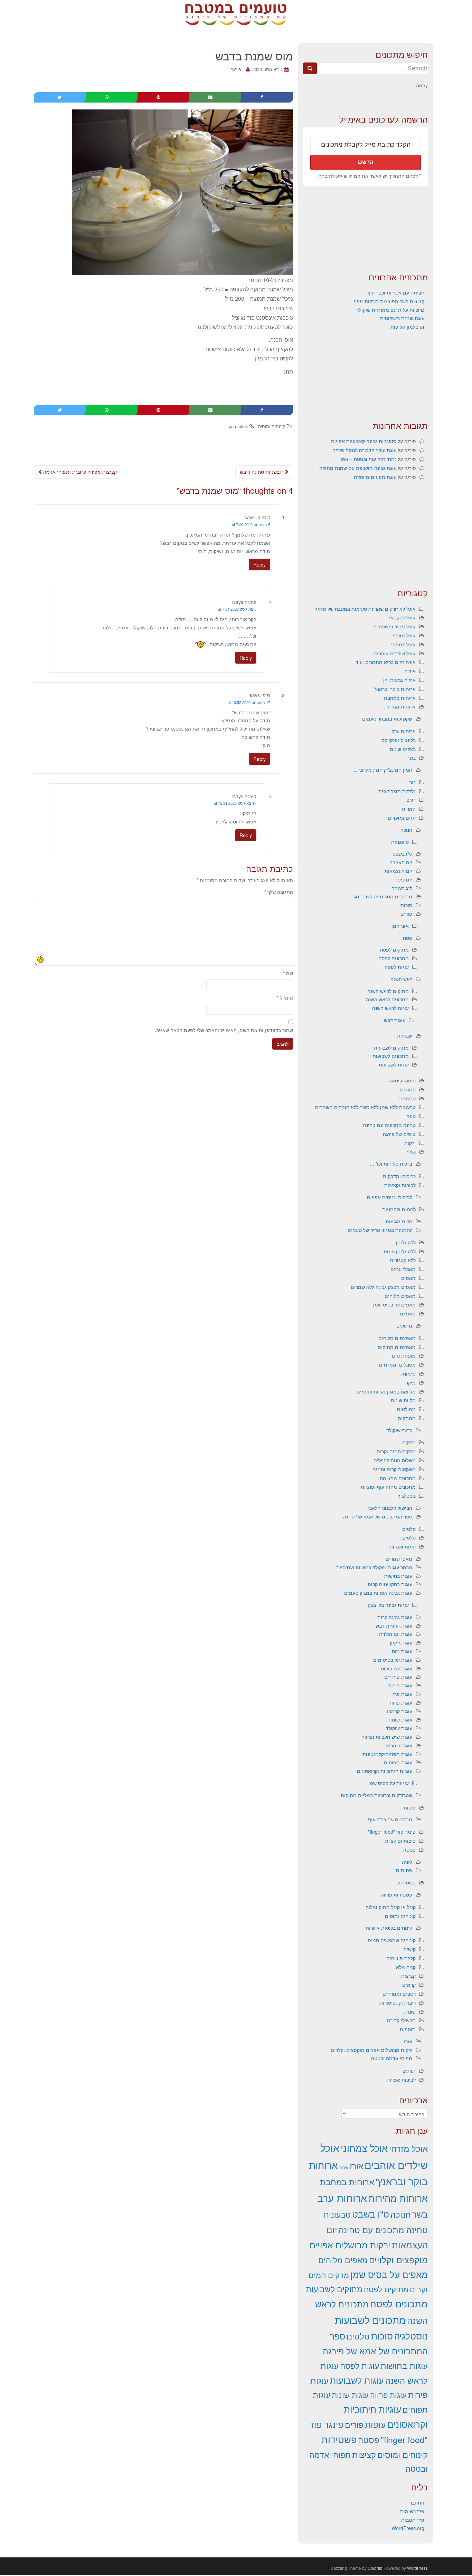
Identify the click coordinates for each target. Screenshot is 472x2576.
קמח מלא (406, 1967)
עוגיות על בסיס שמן (389, 1783)
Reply (259, 565)
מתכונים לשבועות (391, 1056)
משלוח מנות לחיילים (395, 1460)
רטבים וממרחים (399, 1994)
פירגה (236, 69)
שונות (410, 2011)
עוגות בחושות (398, 1576)
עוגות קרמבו (400, 1711)
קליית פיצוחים (401, 1958)
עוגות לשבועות (394, 1064)
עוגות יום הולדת (396, 1634)
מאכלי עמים (403, 1269)
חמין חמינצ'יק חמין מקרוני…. (382, 770)
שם (288, 973)
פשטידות (406, 1882)
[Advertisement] (366, 229)
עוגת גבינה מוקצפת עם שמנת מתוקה (358, 468)
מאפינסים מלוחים (397, 1338)
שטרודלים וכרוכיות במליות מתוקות (376, 1795)
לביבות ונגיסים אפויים (390, 1197)
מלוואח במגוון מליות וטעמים (386, 1391)
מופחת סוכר (403, 1355)
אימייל (285, 997)
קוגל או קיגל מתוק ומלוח (391, 1907)
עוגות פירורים (398, 1677)
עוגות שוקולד (399, 1728)
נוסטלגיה (407, 1496)
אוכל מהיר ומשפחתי (395, 626)
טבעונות (407, 1098)
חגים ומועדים (402, 818)
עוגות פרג (402, 1694)
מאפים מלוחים (400, 1296)
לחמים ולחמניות (399, 1209)
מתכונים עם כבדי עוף (390, 1819)
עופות (410, 1807)
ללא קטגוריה (403, 1260)
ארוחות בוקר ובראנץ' (395, 689)
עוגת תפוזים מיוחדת (375, 477)
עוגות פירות (400, 1685)
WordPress (417, 2568)
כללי (411, 1151)
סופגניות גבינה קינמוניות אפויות (364, 441)
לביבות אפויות (401, 2080)
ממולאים (406, 1409)
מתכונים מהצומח (398, 1478)
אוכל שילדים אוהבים (395, 653)
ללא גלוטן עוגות (400, 1251)
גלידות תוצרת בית (397, 791)
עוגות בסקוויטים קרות (390, 1584)
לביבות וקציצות (400, 1185)
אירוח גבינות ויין (399, 680)
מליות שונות (403, 1400)
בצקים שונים (403, 749)
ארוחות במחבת (400, 698)
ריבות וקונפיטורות (398, 2003)
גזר (413, 782)
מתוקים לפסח (394, 949)
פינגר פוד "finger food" (392, 1832)
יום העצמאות (398, 871)
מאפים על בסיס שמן (394, 1304)
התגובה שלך (279, 892)
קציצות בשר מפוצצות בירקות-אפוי (389, 301)
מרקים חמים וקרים (396, 1451)
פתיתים (404, 1870)
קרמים (409, 1985)
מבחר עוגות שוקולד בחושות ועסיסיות (374, 1567)
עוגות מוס (402, 1651)
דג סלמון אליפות (407, 327)
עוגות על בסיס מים (393, 1660)
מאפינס (408, 1313)
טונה (411, 1116)
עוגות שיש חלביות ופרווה (387, 1737)
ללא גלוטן (406, 1242)
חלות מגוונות (399, 1221)
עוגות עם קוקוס (397, 1668)
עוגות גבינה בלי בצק (388, 1605)
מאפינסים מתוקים (397, 1347)
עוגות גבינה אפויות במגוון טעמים (378, 1593)
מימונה (408, 1373)
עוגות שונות (400, 1719)
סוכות (406, 905)
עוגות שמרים (399, 1745)
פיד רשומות (412, 2511)
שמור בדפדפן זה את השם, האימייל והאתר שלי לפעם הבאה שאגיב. (224, 1030)
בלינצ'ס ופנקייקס (399, 740)
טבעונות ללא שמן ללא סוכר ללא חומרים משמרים (365, 1107)
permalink (238, 426)
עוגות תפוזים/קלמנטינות (387, 1754)
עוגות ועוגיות (403, 1546)
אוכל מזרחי (404, 635)
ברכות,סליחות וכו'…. (391, 1164)
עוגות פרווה (400, 1702)
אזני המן (400, 926)
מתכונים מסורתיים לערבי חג (383, 896)
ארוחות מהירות (400, 706)
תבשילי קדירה (401, 2020)
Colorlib (375, 2568)
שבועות (405, 1035)
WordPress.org (408, 2528)
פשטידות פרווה (397, 1894)
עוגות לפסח (397, 967)
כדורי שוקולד (399, 1430)
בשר (411, 758)
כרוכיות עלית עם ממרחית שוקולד (390, 310)
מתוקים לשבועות (391, 1048)
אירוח (410, 671)
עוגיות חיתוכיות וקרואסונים (385, 1771)
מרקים (409, 1442)
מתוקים (404, 1325)
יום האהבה (401, 862)
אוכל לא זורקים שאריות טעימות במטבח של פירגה (365, 609)
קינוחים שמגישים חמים (392, 1940)
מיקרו (410, 1382)
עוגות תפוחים (398, 1762)
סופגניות (400, 842)
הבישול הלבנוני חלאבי (390, 1508)
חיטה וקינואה (402, 1080)
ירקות (410, 1143)
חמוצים (408, 1089)
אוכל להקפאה (402, 617)
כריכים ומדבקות (399, 1176)
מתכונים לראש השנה (387, 999)
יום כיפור (403, 879)
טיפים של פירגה (399, 1134)
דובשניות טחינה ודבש (262, 472)
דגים (411, 800)
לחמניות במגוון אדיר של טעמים (380, 1230)
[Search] (310, 68)
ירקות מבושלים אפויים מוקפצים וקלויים (371, 2050)
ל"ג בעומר (402, 888)
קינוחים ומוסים (272, 426)
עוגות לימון (401, 1642)
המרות (409, 809)
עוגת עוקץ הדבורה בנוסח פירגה (364, 450)
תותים (409, 2071)
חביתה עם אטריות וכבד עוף (396, 292)
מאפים (408, 1278)
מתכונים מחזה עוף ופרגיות (388, 1487)
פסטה (409, 1850)
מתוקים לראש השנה (388, 991)
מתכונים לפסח (394, 958)
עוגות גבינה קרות (395, 1617)
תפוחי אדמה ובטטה (392, 2058)
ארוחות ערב (404, 731)
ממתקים (407, 1418)
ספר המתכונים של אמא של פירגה (378, 1516)
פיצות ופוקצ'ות (400, 1841)
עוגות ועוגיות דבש (394, 1625)
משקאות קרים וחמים (394, 1469)
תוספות (408, 2029)
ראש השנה (401, 979)
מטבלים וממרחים (397, 1364)
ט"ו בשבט (402, 853)
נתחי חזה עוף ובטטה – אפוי (368, 459)
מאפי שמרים (399, 1559)
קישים (409, 1949)
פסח (408, 938)
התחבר (417, 2502)
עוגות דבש (395, 1020)
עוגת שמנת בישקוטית (402, 318)
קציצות (408, 1976)
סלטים (409, 1529)
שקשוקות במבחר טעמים (387, 718)
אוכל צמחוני (403, 644)
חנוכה (406, 830)
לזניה (407, 1862)
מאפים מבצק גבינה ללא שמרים (383, 1287)
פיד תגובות (413, 2520)
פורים (406, 914)
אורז (408, 2041)
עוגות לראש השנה (390, 1008)
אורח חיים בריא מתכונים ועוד (386, 662)
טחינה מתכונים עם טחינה (389, 1125)
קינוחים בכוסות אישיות (389, 1928)
